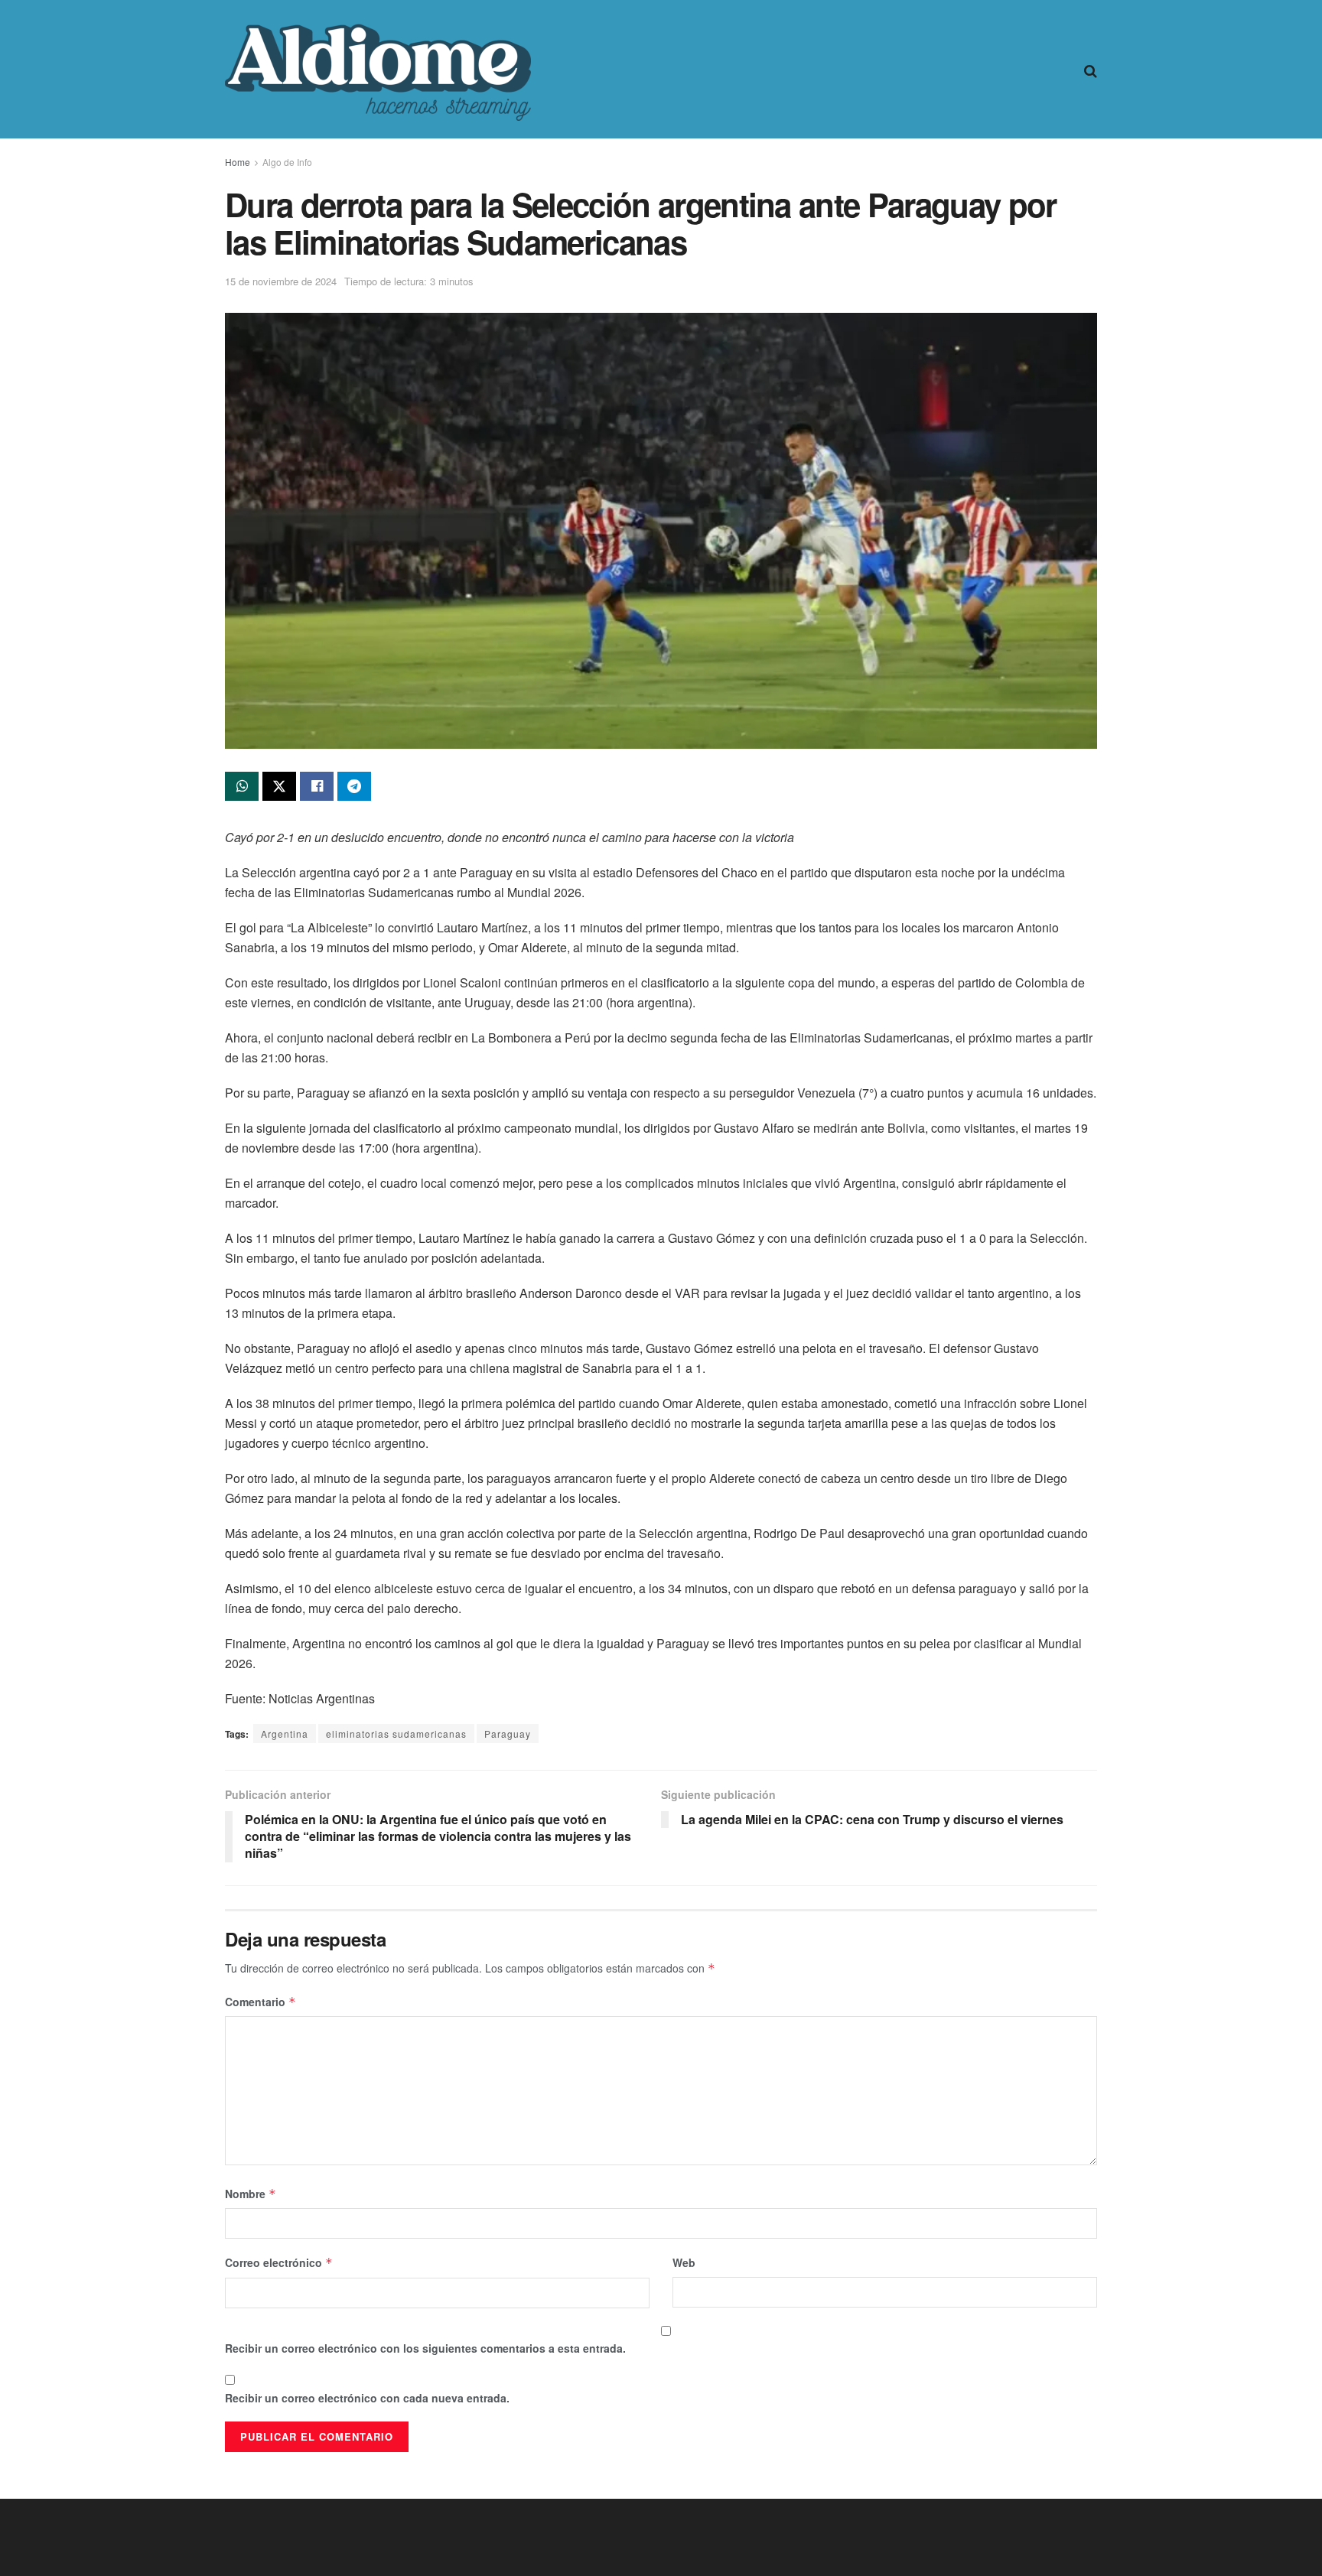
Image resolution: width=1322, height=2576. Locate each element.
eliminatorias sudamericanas (396, 1734)
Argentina (285, 1734)
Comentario (260, 2002)
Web (684, 2262)
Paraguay (508, 1734)
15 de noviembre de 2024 (281, 281)
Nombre (251, 2194)
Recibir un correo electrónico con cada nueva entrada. (367, 2398)
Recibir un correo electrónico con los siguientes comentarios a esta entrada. (425, 2348)
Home (238, 162)
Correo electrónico (279, 2262)
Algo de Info (287, 162)
